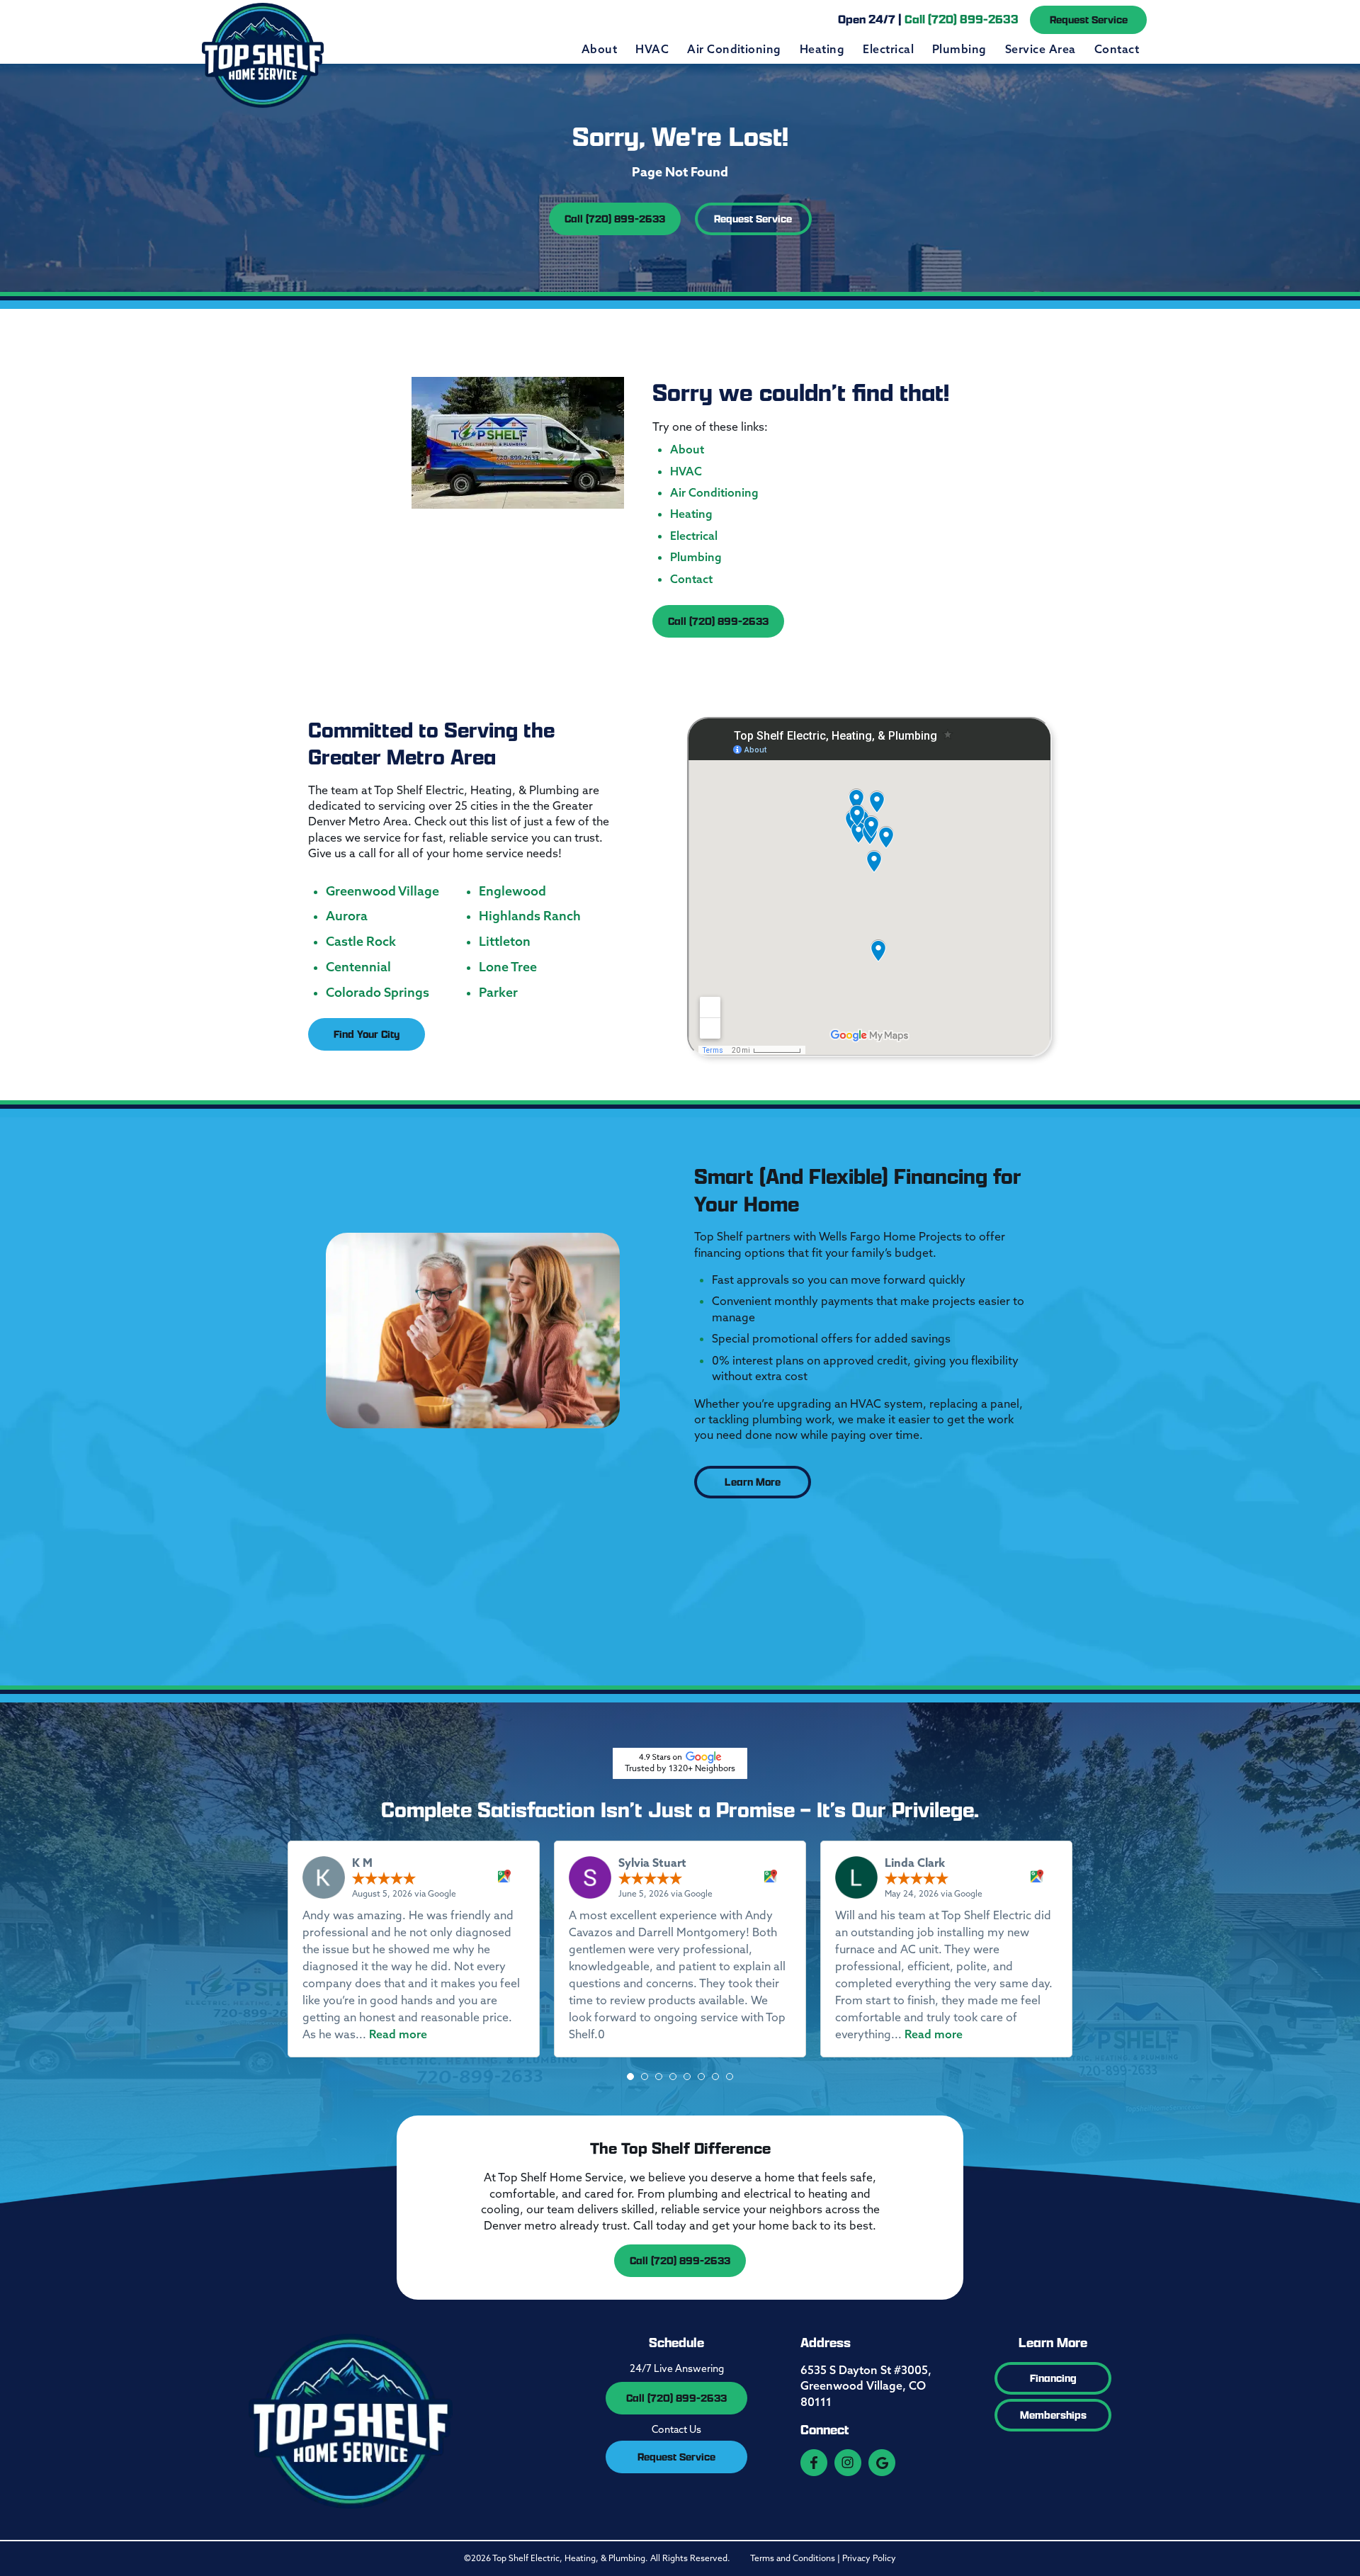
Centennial (358, 967)
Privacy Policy (869, 2558)
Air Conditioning (734, 49)
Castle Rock (361, 942)
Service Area (1041, 49)
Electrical (888, 49)
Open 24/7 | (928, 19)
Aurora (347, 916)
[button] (630, 2077)
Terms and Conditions (793, 2558)
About (599, 49)
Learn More (753, 1482)
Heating (822, 49)
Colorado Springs (378, 993)
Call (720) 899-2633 (615, 219)
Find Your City (367, 1034)
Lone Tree (508, 967)
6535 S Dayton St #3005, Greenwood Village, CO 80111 (866, 2386)
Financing (1053, 2378)
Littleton (505, 942)
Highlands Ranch (530, 916)
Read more (398, 2034)
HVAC (652, 49)
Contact (1117, 49)
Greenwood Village (382, 891)
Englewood (512, 891)
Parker (498, 993)
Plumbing (959, 49)
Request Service (1089, 19)
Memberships (1053, 2415)
